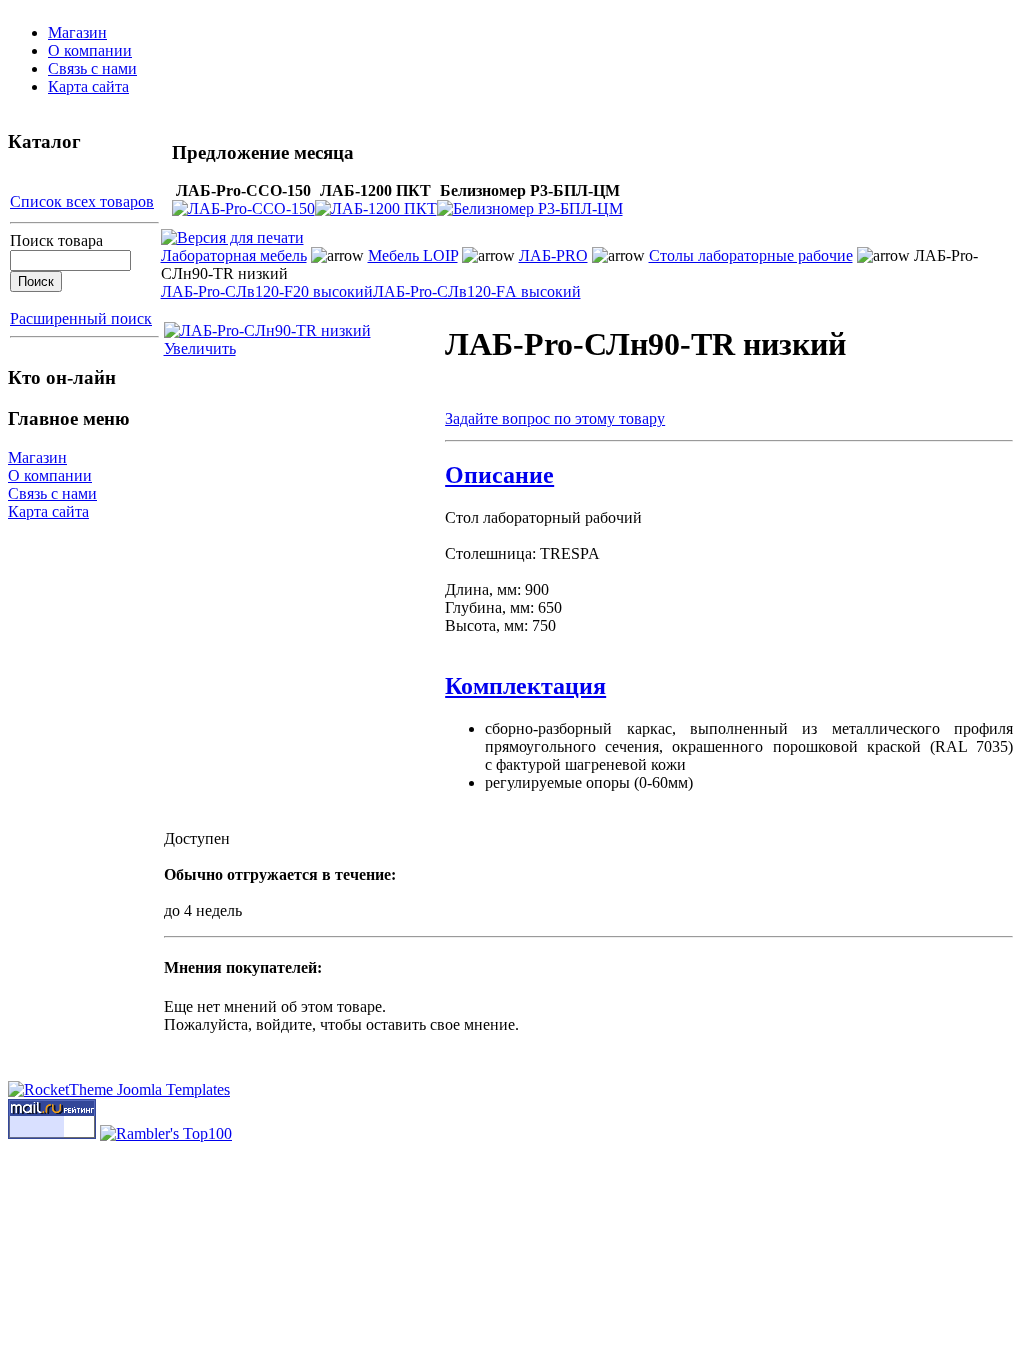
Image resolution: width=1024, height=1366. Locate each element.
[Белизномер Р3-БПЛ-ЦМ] (530, 208)
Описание (499, 475)
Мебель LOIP (413, 255)
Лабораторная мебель (234, 255)
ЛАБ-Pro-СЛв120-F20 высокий (267, 291)
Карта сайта (88, 86)
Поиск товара (56, 240)
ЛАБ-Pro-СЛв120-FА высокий (477, 291)
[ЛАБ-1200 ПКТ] (376, 208)
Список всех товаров (82, 201)
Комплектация (525, 686)
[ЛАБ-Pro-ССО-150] (243, 208)
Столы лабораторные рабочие (751, 255)
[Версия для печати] (232, 232)
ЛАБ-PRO (553, 255)
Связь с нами (92, 68)
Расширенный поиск (81, 318)
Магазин (77, 32)
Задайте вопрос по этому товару (555, 418)
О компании (90, 50)
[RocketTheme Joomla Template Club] (119, 1089)
